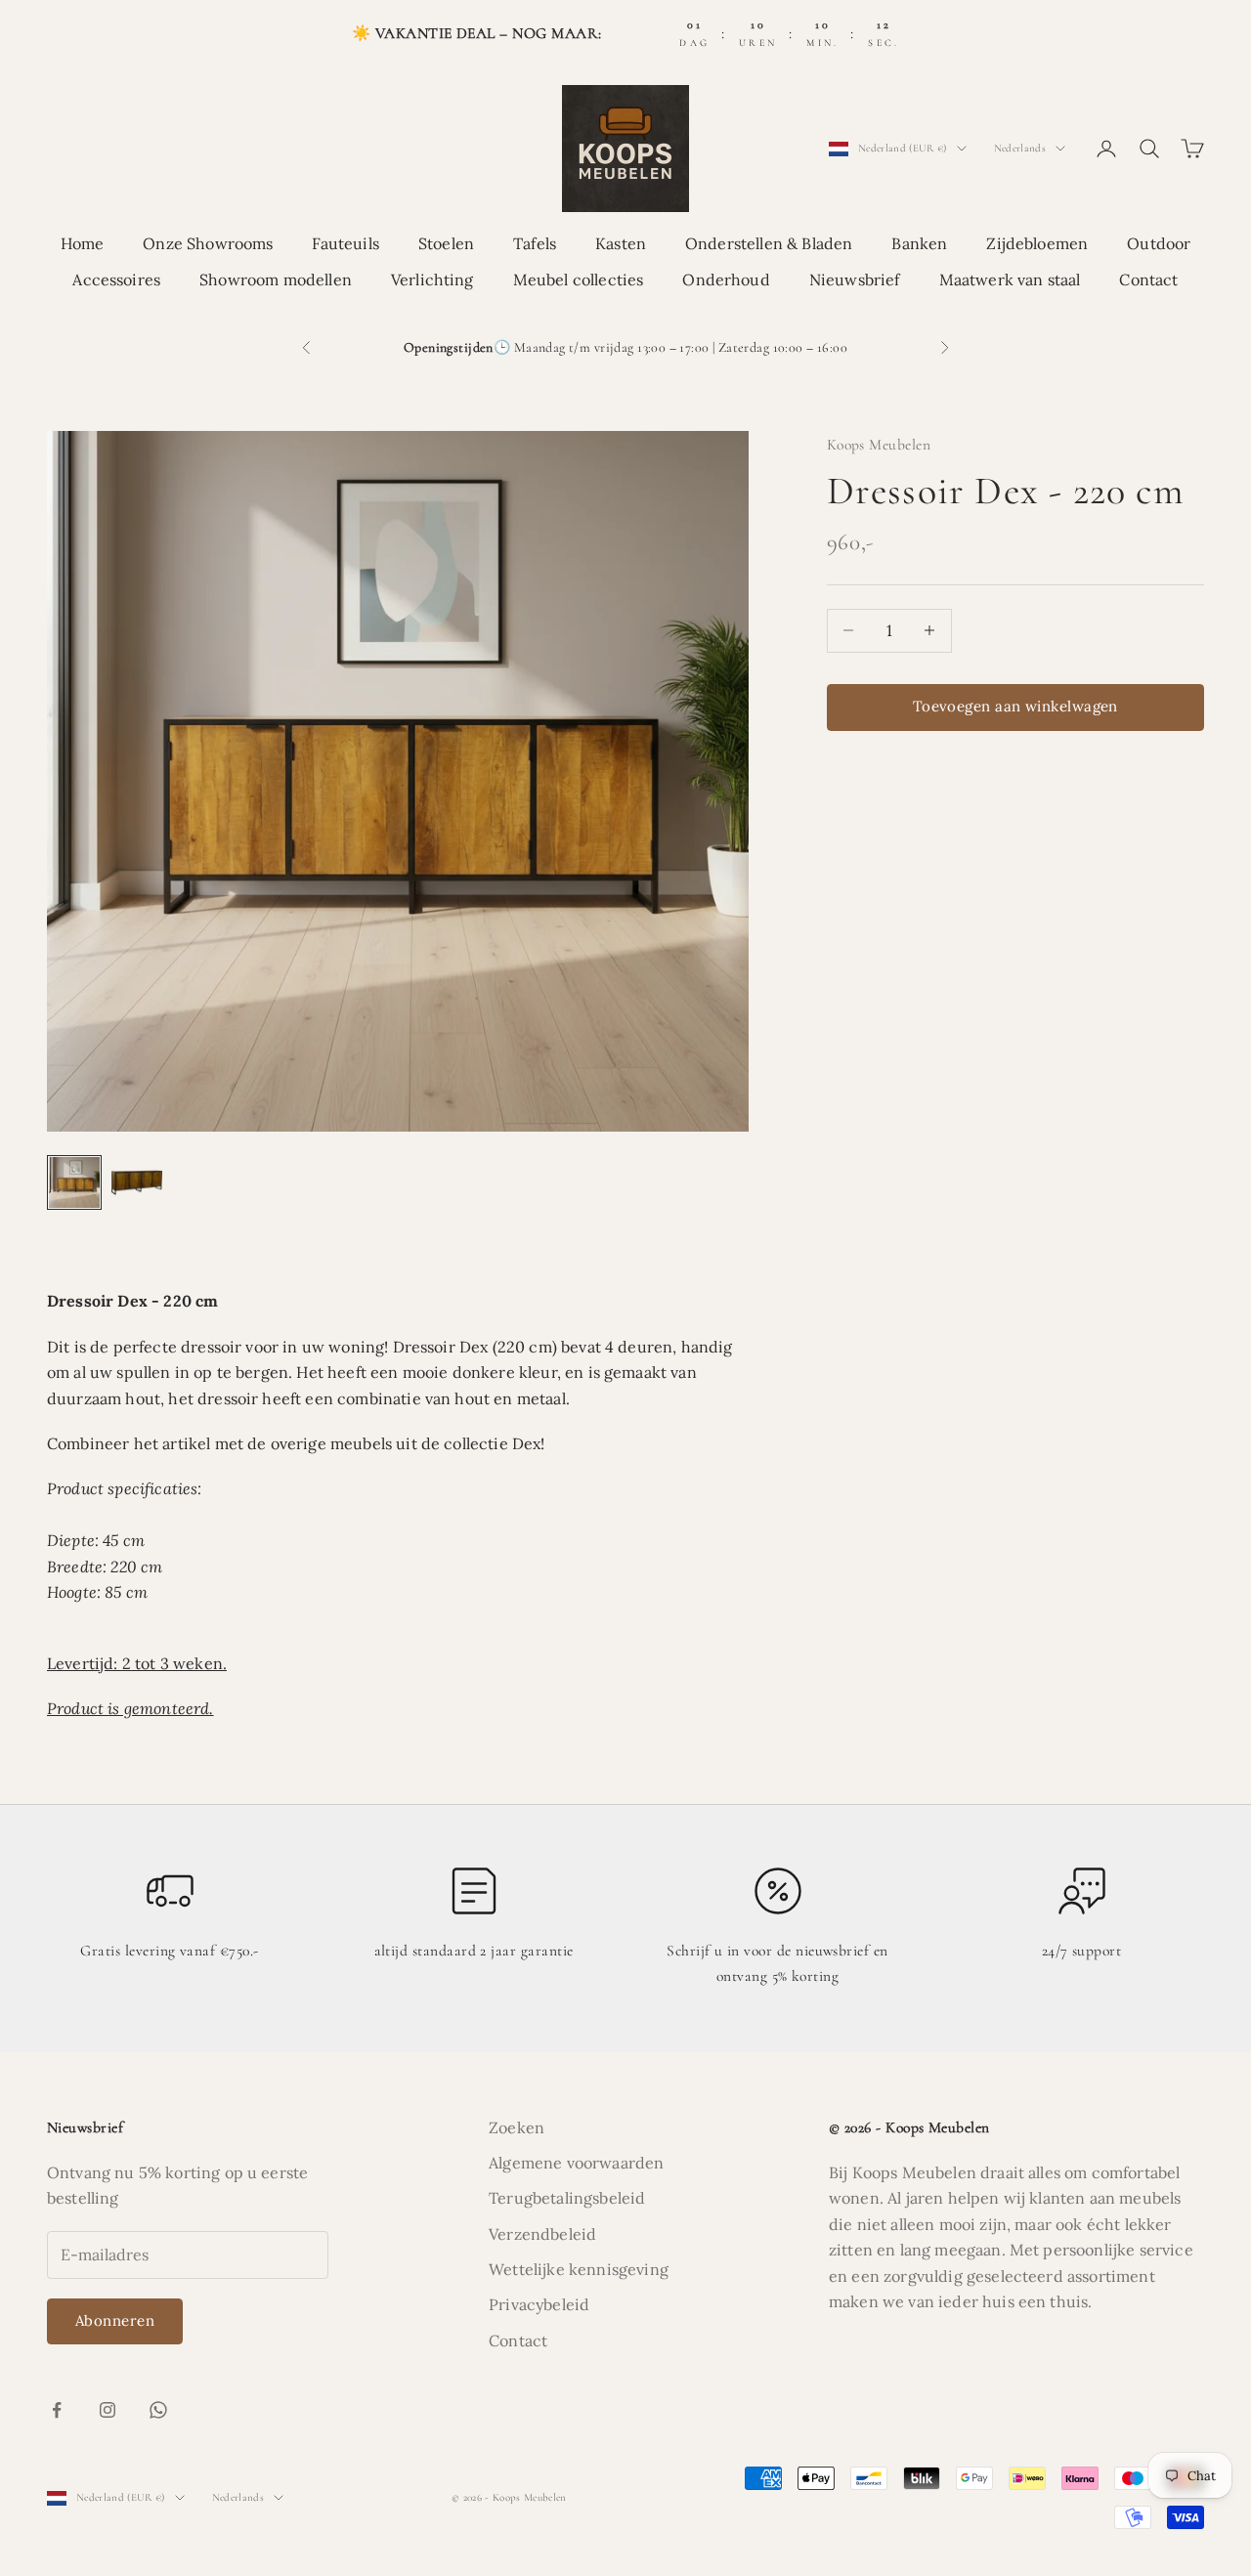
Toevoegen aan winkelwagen (1015, 706)
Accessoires (116, 279)
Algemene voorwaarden (576, 2163)
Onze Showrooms (208, 244)
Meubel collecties (579, 279)
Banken (919, 244)
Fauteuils (345, 244)
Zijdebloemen (1037, 244)
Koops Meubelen (879, 445)
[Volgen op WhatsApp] (158, 2410)
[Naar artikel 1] (74, 1182)
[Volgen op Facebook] (57, 2410)
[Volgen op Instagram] (108, 2410)
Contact (1148, 279)
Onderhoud (726, 279)
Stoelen (446, 244)
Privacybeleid (539, 2304)
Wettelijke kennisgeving (579, 2269)
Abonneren (115, 2320)
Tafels (535, 244)
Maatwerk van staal (1010, 279)
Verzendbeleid (542, 2234)
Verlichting (432, 279)
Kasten (621, 244)
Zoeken (517, 2127)
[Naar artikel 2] (137, 1182)
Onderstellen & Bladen (769, 244)
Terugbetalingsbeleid (567, 2198)
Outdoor (1159, 244)
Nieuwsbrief (855, 279)
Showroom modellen (276, 279)
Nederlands (1020, 148)
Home (83, 244)
